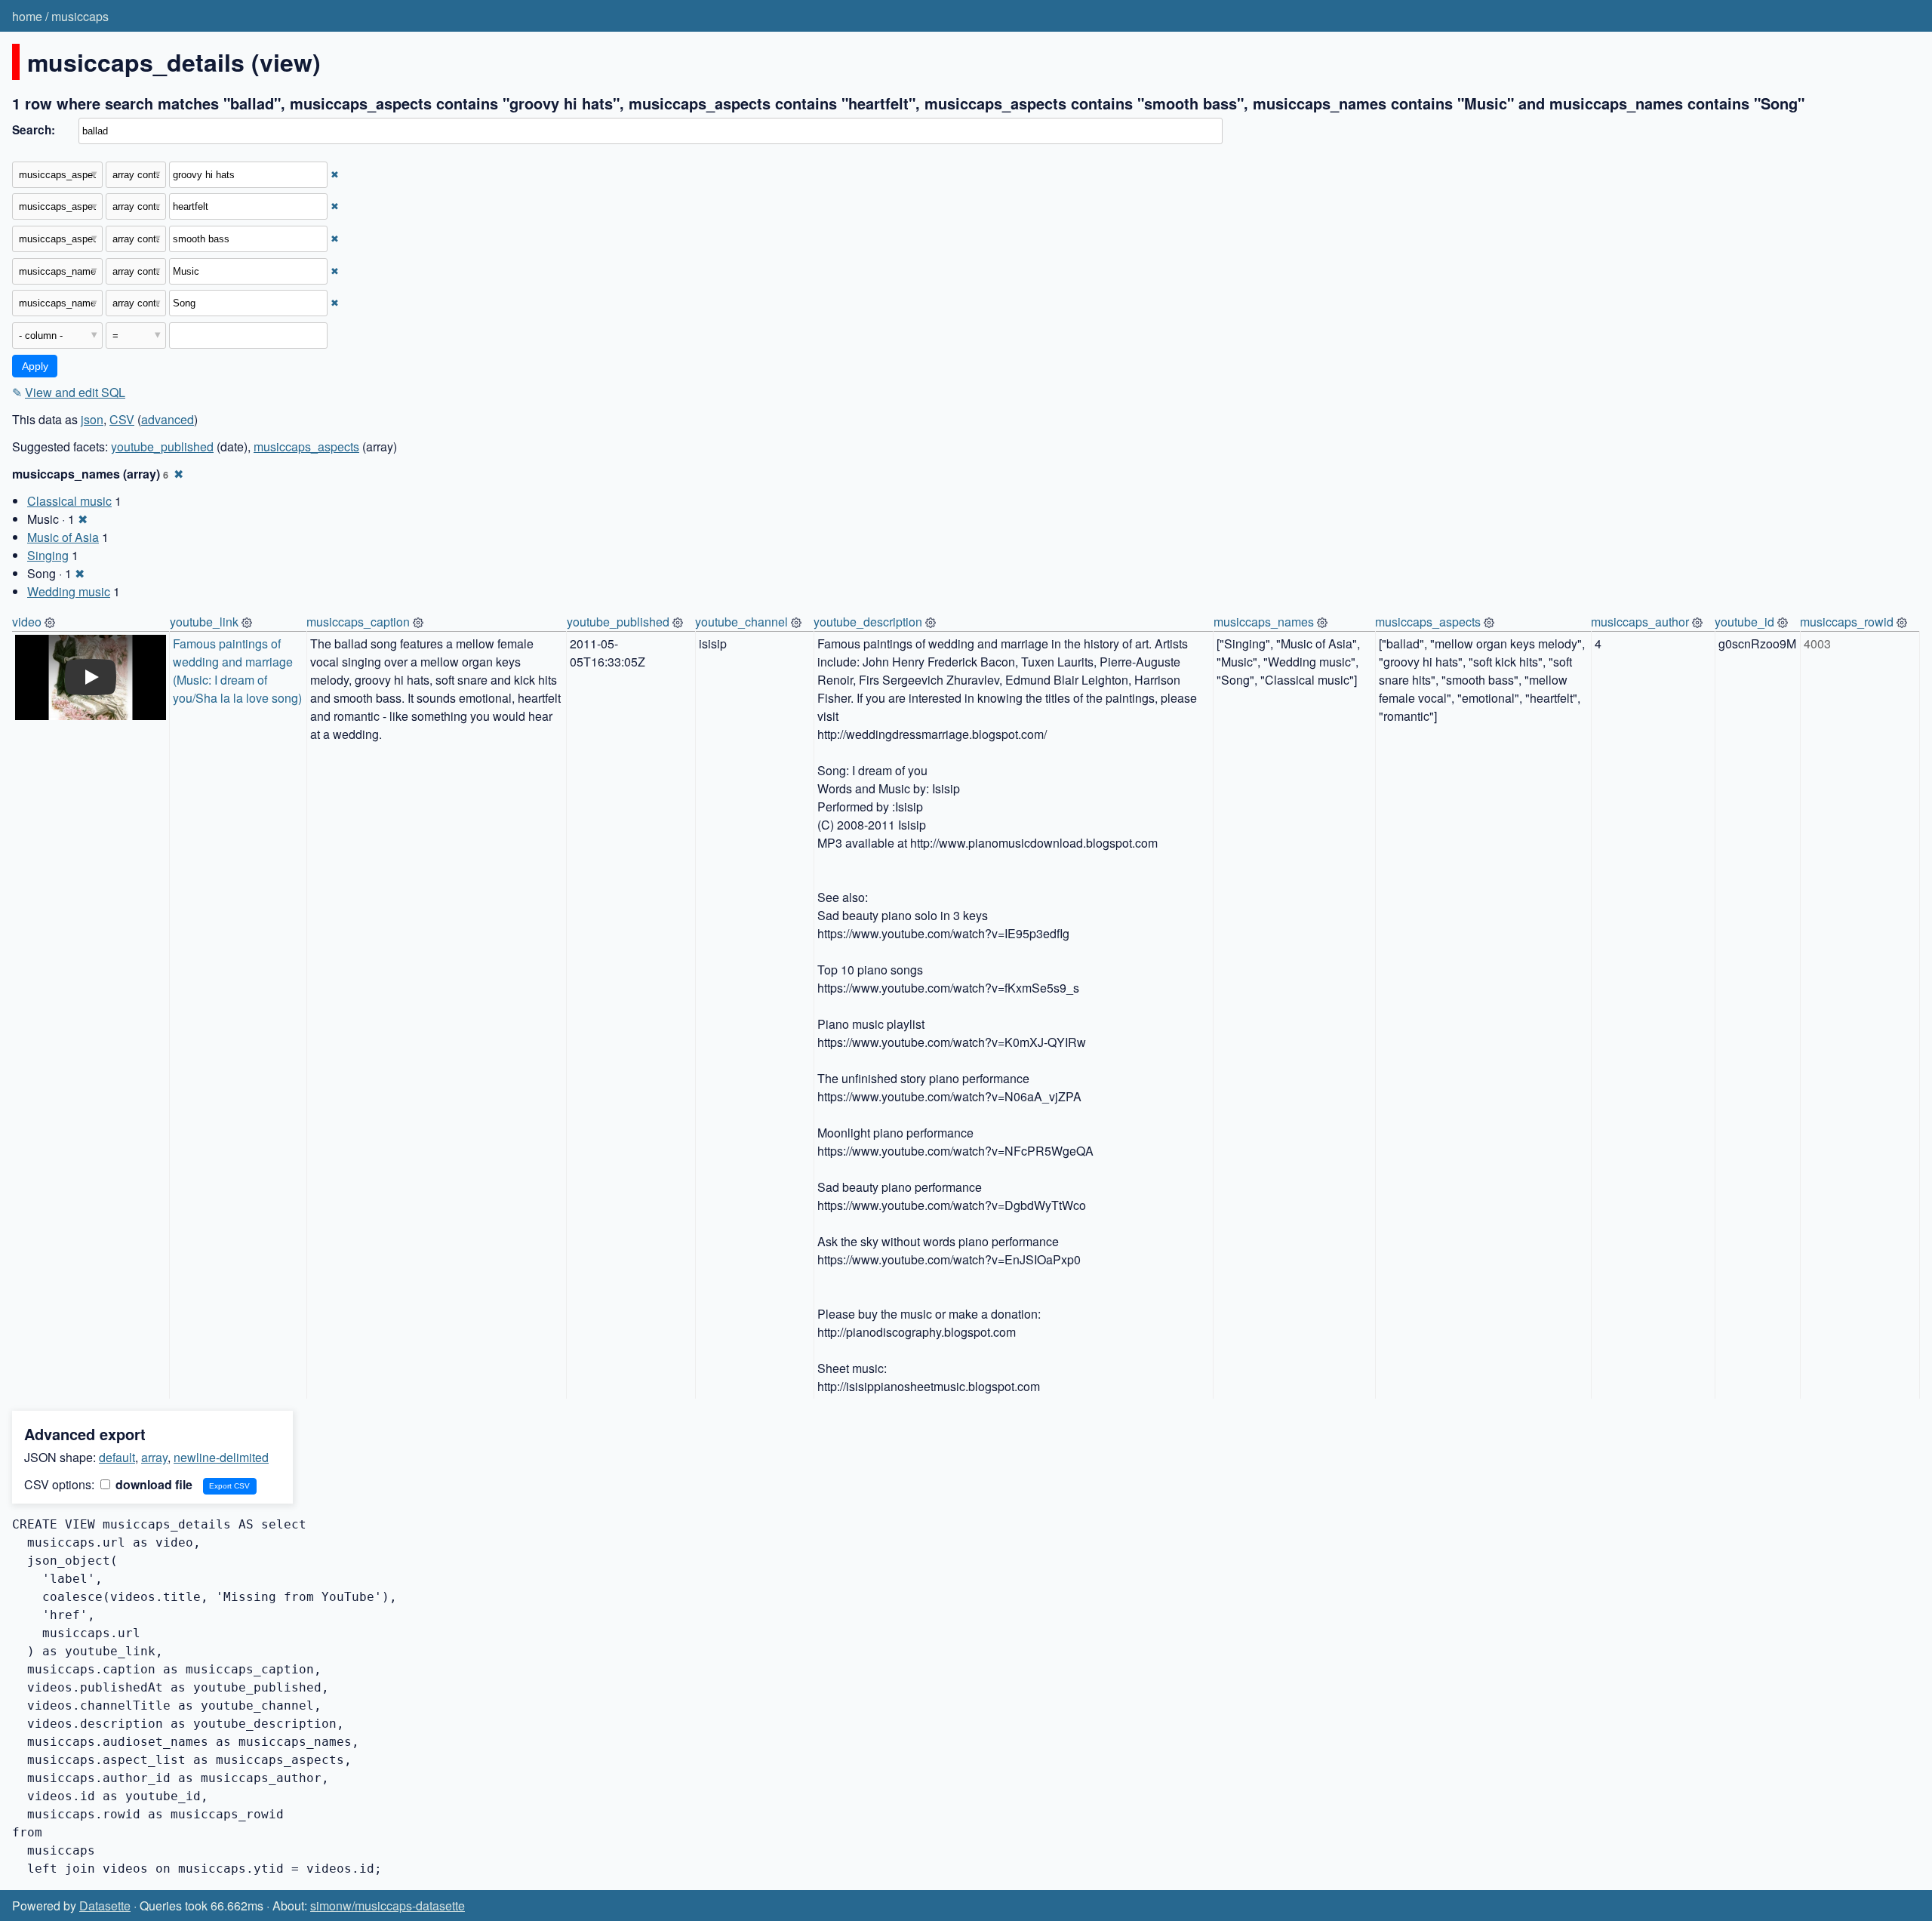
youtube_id (1744, 622)
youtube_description (868, 622)
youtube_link (204, 622)
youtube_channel (741, 622)
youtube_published (162, 446)
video (27, 622)
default (117, 1457)
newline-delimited (221, 1457)
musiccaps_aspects (306, 446)
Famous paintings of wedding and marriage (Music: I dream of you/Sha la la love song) (237, 671)
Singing (48, 555)
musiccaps (80, 16)
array (154, 1457)
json (92, 419)
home (27, 16)
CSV (122, 419)
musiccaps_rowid (1847, 622)
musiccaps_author (1640, 622)
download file (152, 1484)
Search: (34, 130)
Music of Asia (63, 537)
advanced (168, 419)
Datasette (105, 1906)
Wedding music (69, 591)
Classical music (69, 501)
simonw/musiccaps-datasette (388, 1906)
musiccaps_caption (358, 622)
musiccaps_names (1264, 622)
